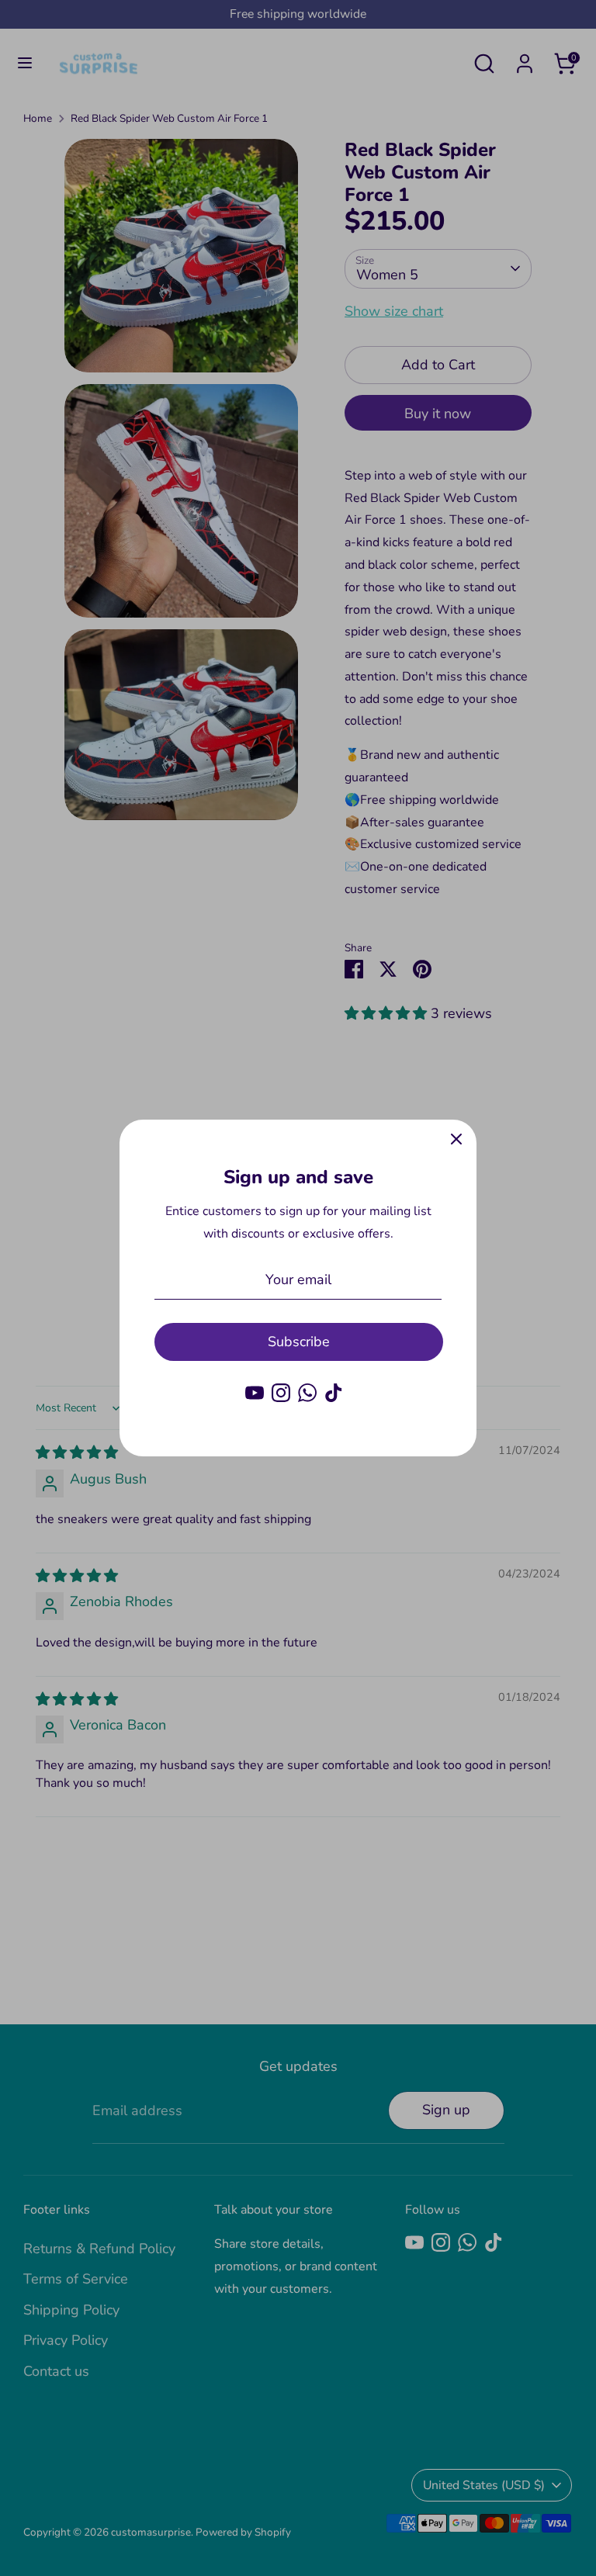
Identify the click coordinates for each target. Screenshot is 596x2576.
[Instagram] (281, 1393)
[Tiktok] (334, 1393)
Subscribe (299, 1342)
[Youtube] (255, 1393)
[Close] (456, 1140)
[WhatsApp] (307, 1393)
